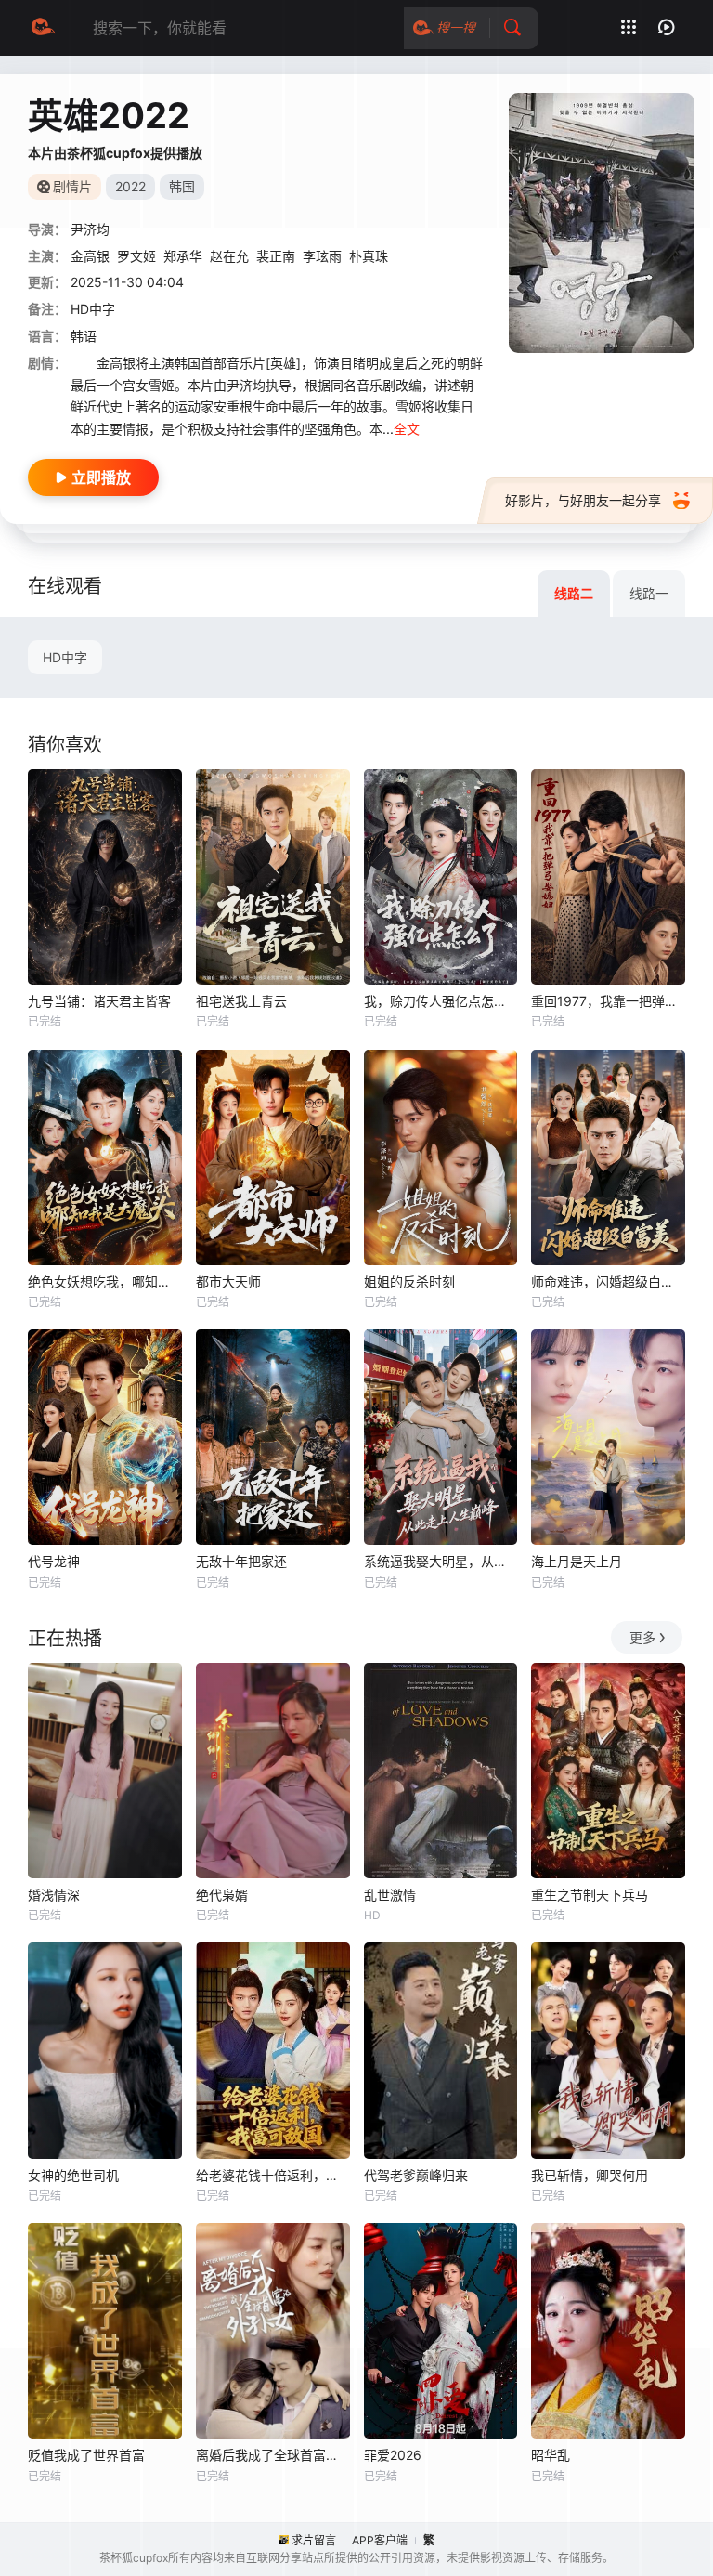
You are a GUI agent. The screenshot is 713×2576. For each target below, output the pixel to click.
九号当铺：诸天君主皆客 (99, 1001)
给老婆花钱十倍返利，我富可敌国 (273, 2175)
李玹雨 (322, 256)
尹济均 (90, 229)
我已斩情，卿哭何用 (590, 2175)
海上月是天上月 (577, 1561)
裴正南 (276, 256)
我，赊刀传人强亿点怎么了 (441, 1001)
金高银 (90, 256)
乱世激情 (390, 1895)
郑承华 (183, 256)
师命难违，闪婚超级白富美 (608, 1281)
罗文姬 (136, 256)
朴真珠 (369, 256)
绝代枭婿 (222, 1895)
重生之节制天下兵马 (590, 1895)
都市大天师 (228, 1281)
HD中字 (65, 657)
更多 (642, 1637)
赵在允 (229, 256)
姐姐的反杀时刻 (409, 1281)
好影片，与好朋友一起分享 (583, 500)
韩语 (84, 336)
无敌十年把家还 (241, 1561)
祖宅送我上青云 (241, 1001)
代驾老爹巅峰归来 (416, 2175)
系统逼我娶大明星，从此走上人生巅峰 (441, 1561)
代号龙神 (54, 1561)
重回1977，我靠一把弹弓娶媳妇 (608, 1001)
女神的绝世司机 (73, 2175)
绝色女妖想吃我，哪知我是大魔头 (105, 1281)
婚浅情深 (54, 1895)
